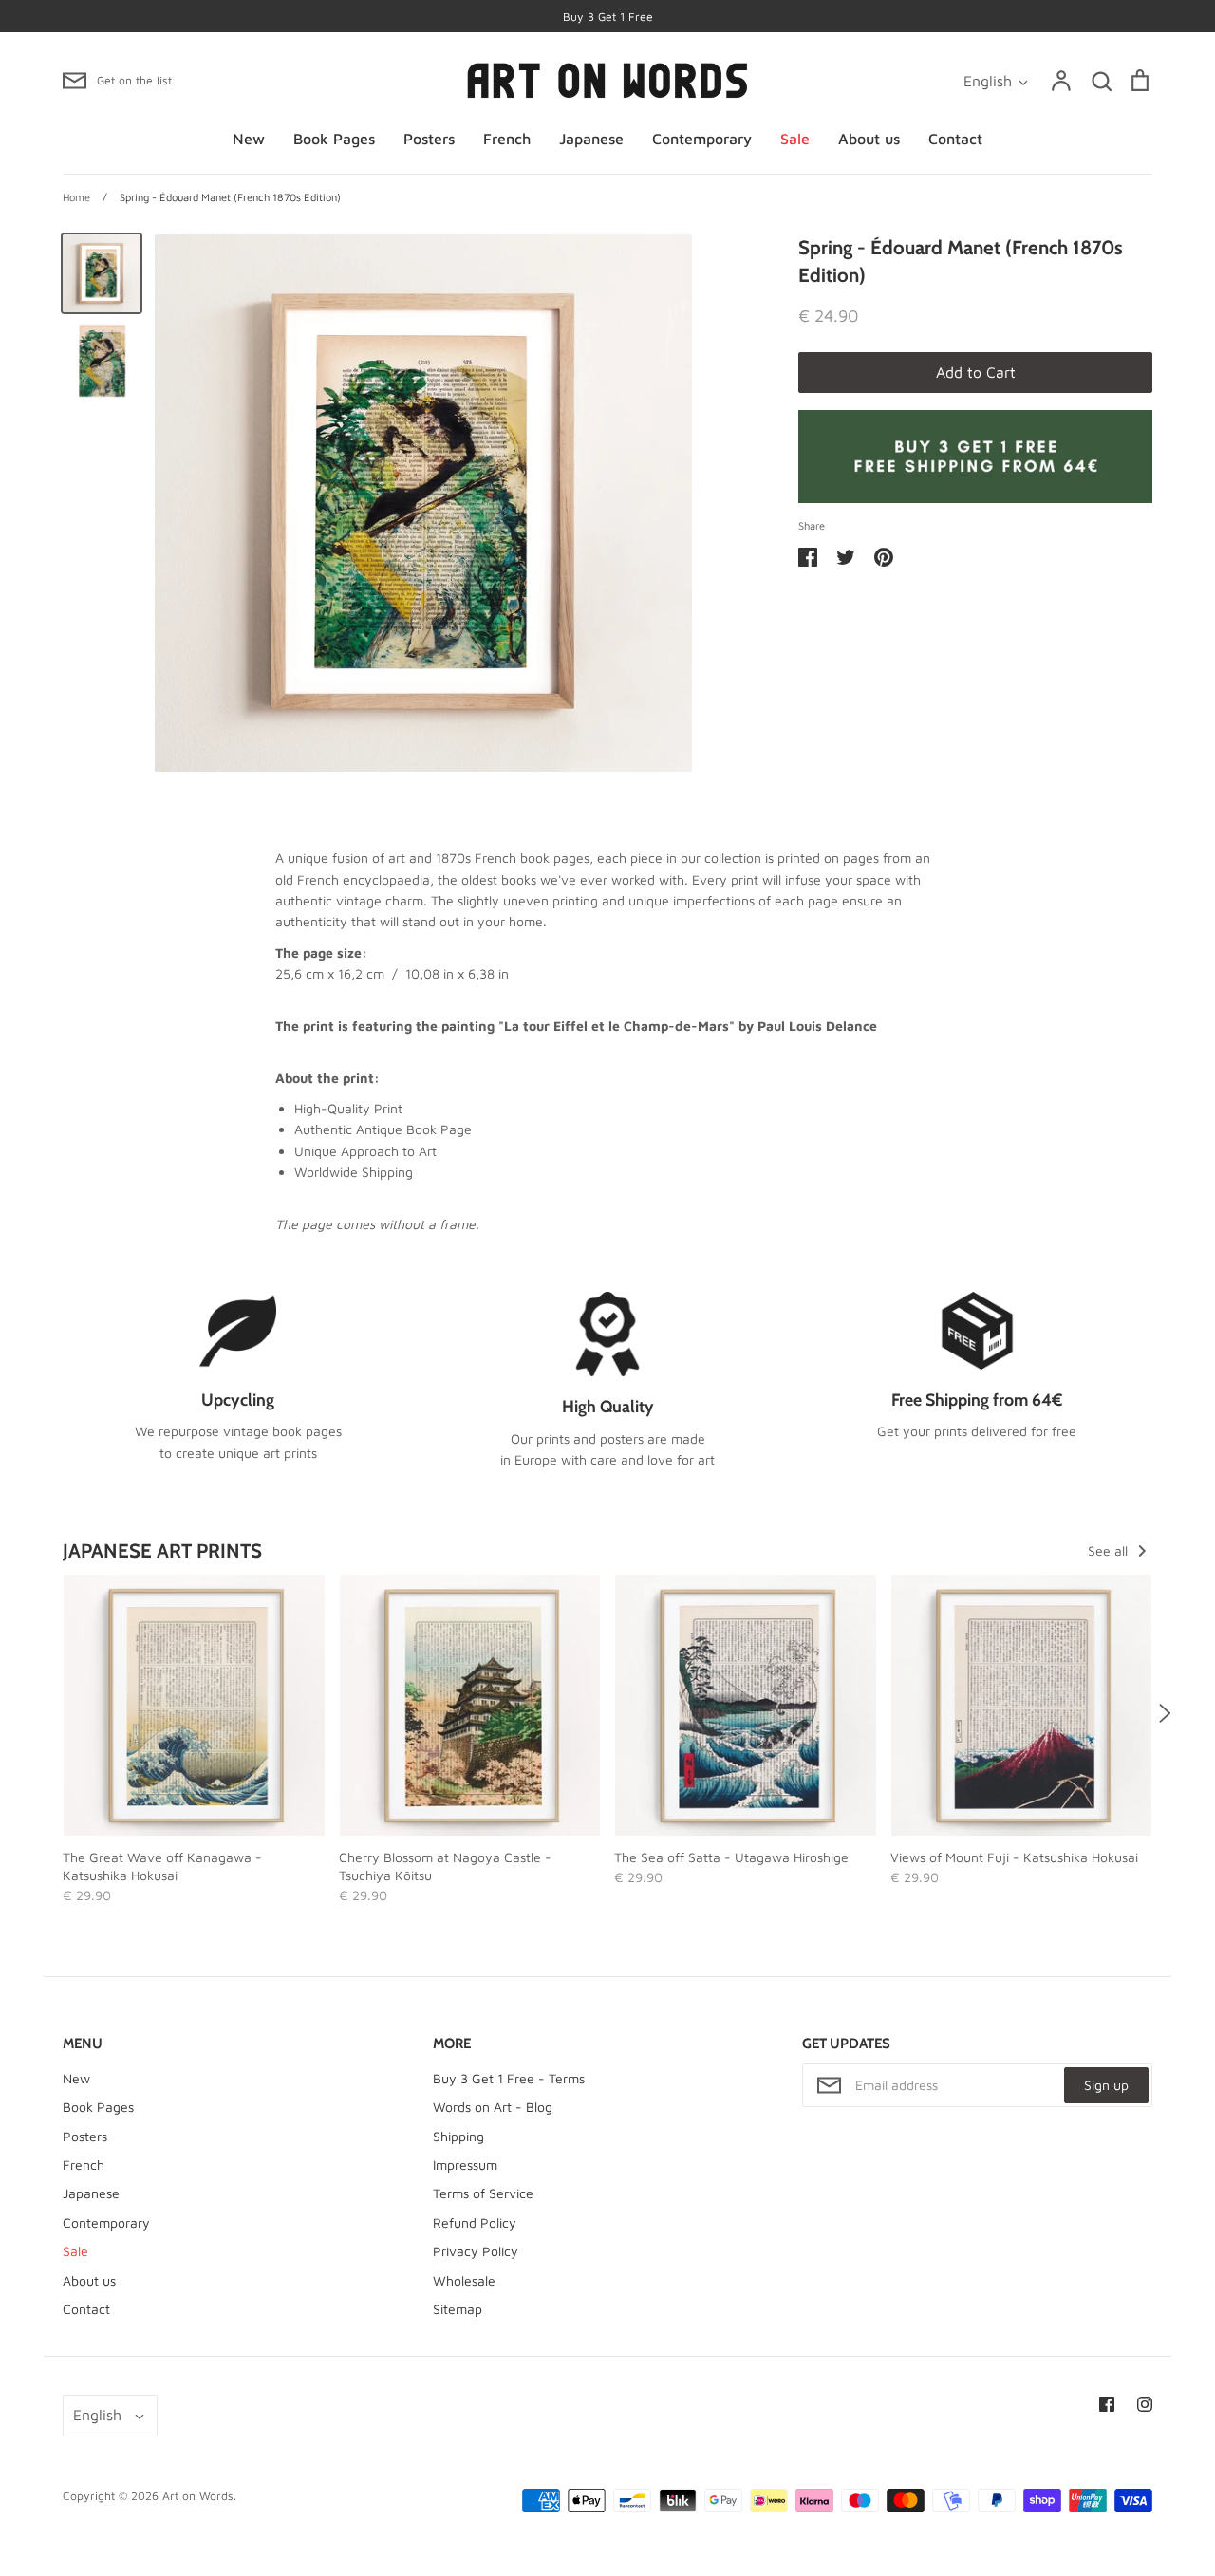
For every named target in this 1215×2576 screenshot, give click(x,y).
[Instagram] (1145, 2404)
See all (1110, 1550)
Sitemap (458, 2309)
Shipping (458, 2136)
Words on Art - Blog (493, 2107)
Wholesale (464, 2280)
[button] (50, 1713)
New (249, 139)
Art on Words (198, 2496)
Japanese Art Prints (162, 1550)
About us (869, 139)
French (507, 139)
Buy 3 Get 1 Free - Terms (509, 2078)
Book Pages (334, 139)
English (988, 81)
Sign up (1106, 2085)
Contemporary (702, 139)
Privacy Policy (476, 2251)
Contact (955, 139)
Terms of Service (483, 2193)
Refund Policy (475, 2222)
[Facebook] (1107, 2404)
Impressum (465, 2165)
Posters (429, 139)
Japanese (591, 139)
